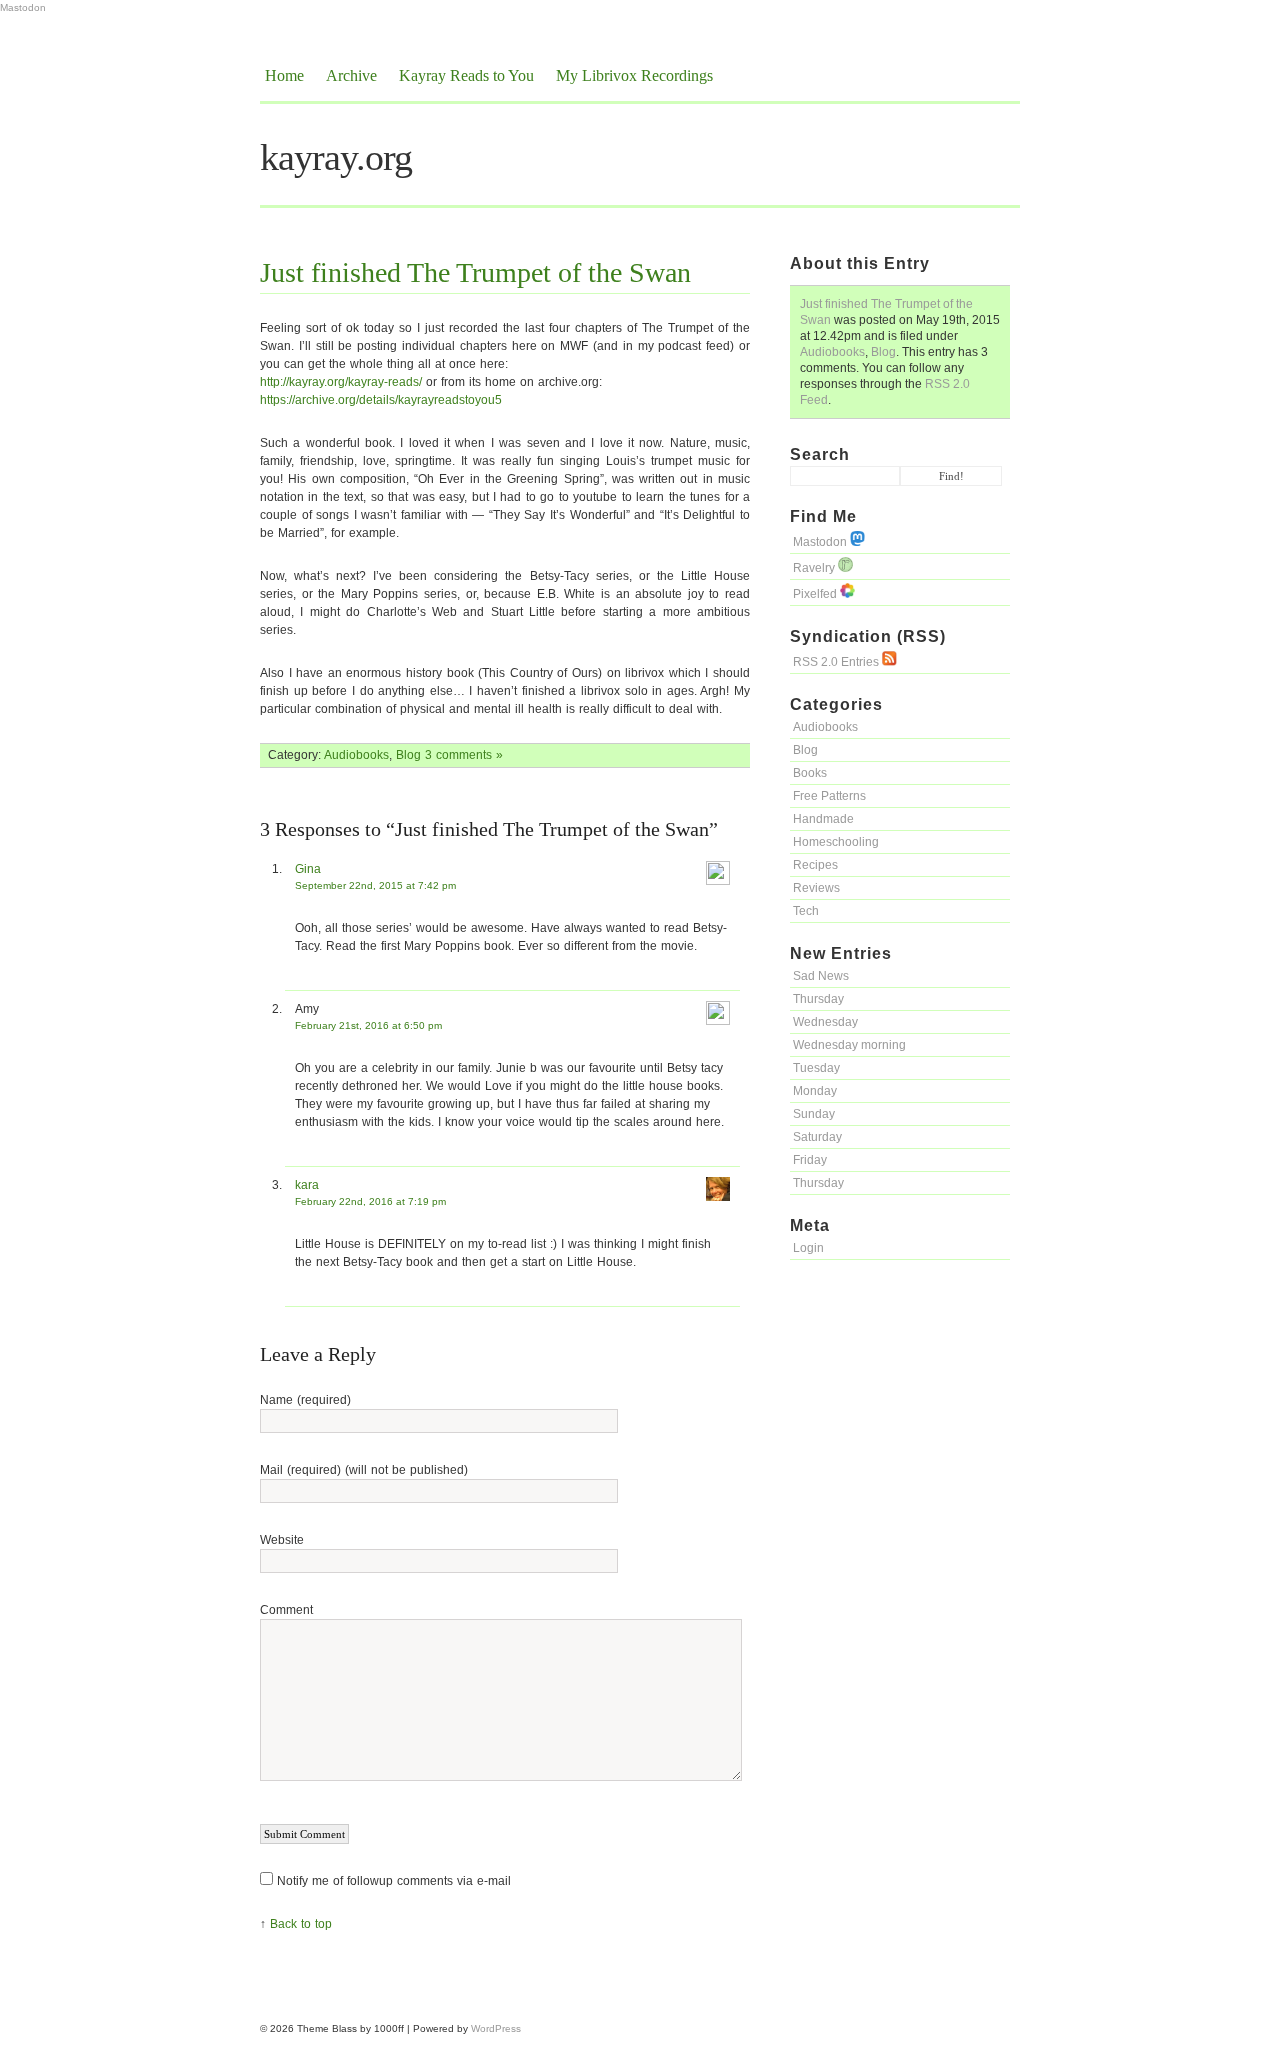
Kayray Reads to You (466, 75)
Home (284, 75)
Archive (351, 75)
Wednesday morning (849, 1045)
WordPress (496, 2028)
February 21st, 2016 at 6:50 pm (368, 1025)
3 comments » (464, 755)
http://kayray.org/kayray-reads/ (341, 382)
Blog (883, 352)
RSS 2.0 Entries (837, 662)
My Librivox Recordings (634, 75)
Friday (810, 1160)
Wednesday (825, 1022)
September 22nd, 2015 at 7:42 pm (375, 885)
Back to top (301, 1924)
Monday (815, 1091)
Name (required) (305, 1400)
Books (810, 773)
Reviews (816, 888)
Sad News (821, 976)
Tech (806, 911)
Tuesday (816, 1068)
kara (307, 1185)
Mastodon (23, 7)
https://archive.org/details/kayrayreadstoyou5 (381, 400)
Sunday (814, 1114)
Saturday (817, 1137)
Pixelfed (816, 594)
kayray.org (336, 157)
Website (282, 1540)
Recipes (815, 865)
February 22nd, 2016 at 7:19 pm (370, 1201)
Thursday (818, 999)
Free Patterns (829, 796)
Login (808, 1248)
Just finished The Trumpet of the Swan (475, 272)
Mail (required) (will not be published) (364, 1470)
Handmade (823, 819)
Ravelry (815, 568)
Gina (308, 869)
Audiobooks (832, 352)
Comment (286, 1610)
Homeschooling (836, 842)
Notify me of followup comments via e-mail (394, 1881)
